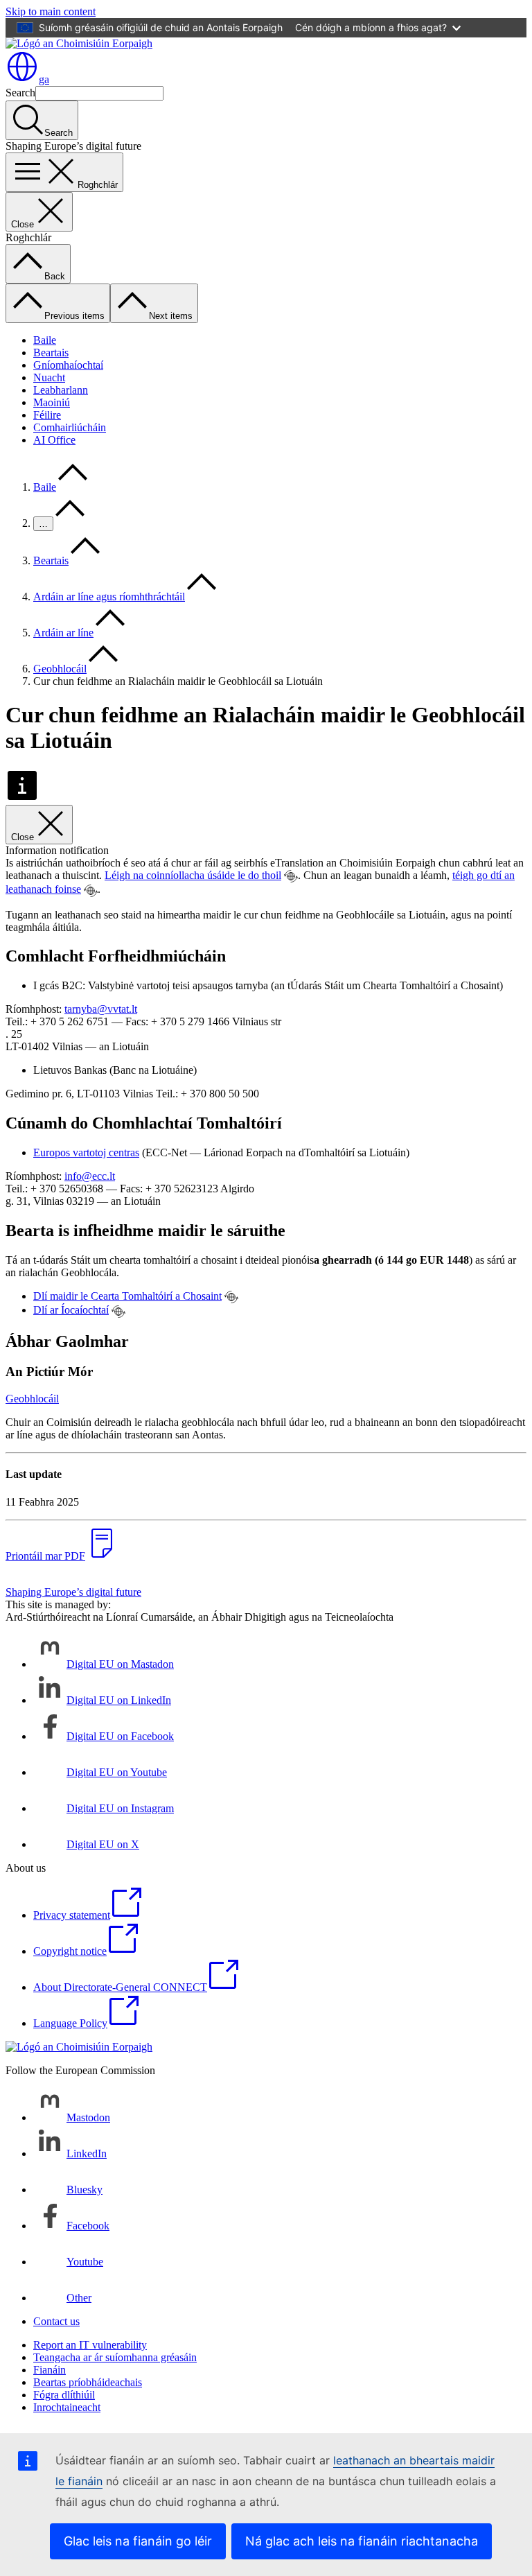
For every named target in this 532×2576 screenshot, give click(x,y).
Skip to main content (51, 11)
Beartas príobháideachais (88, 2382)
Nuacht (49, 377)
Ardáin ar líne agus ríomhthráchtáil (109, 597)
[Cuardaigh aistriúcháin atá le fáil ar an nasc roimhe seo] (291, 876)
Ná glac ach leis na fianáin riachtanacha (362, 2541)
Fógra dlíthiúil (64, 2395)
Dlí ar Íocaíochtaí (71, 1310)
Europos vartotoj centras (86, 1152)
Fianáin (50, 2370)
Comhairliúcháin (70, 427)
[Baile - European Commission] (79, 43)
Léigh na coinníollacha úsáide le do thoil (193, 875)
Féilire (47, 415)
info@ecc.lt (90, 1176)
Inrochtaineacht (67, 2407)
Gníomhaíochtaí (68, 365)
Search (20, 93)
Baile (45, 340)
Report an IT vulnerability (90, 2345)
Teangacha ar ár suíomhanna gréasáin (115, 2357)
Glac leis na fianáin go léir (138, 2541)
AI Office (54, 440)
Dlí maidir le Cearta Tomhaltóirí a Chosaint (127, 1296)
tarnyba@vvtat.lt (101, 1009)
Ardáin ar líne (63, 633)
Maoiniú (52, 402)
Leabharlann (61, 390)
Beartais (51, 353)
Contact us (56, 2321)
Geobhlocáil (60, 669)
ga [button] (44, 79)
